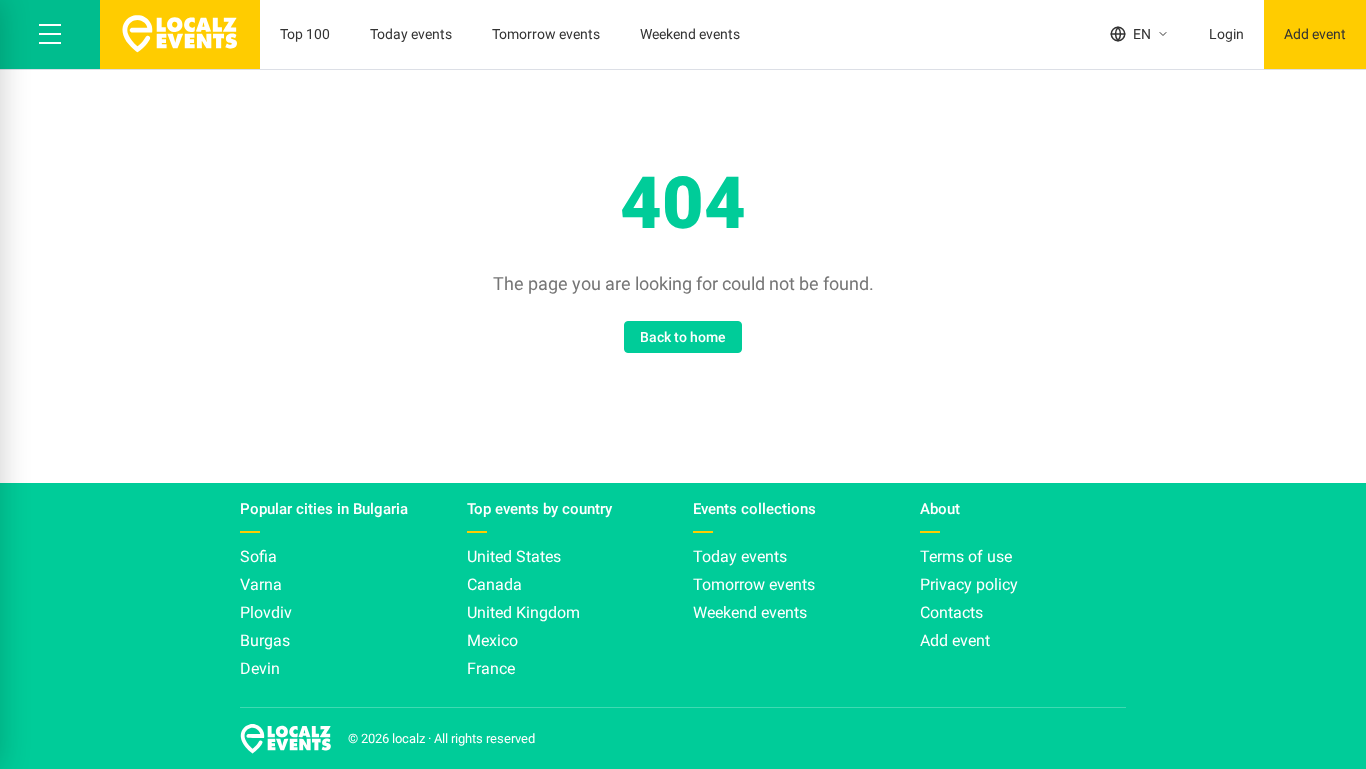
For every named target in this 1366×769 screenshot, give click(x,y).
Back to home (683, 337)
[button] (50, 34)
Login (1226, 34)
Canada (494, 584)
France (491, 668)
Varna (261, 584)
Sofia (258, 556)
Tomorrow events (546, 34)
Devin (260, 668)
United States (514, 556)
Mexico (492, 640)
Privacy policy (969, 584)
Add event (1315, 34)
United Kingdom (523, 612)
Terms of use (966, 556)
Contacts (951, 612)
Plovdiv (266, 612)
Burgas (265, 640)
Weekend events (690, 34)
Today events (411, 34)
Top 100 (305, 34)
